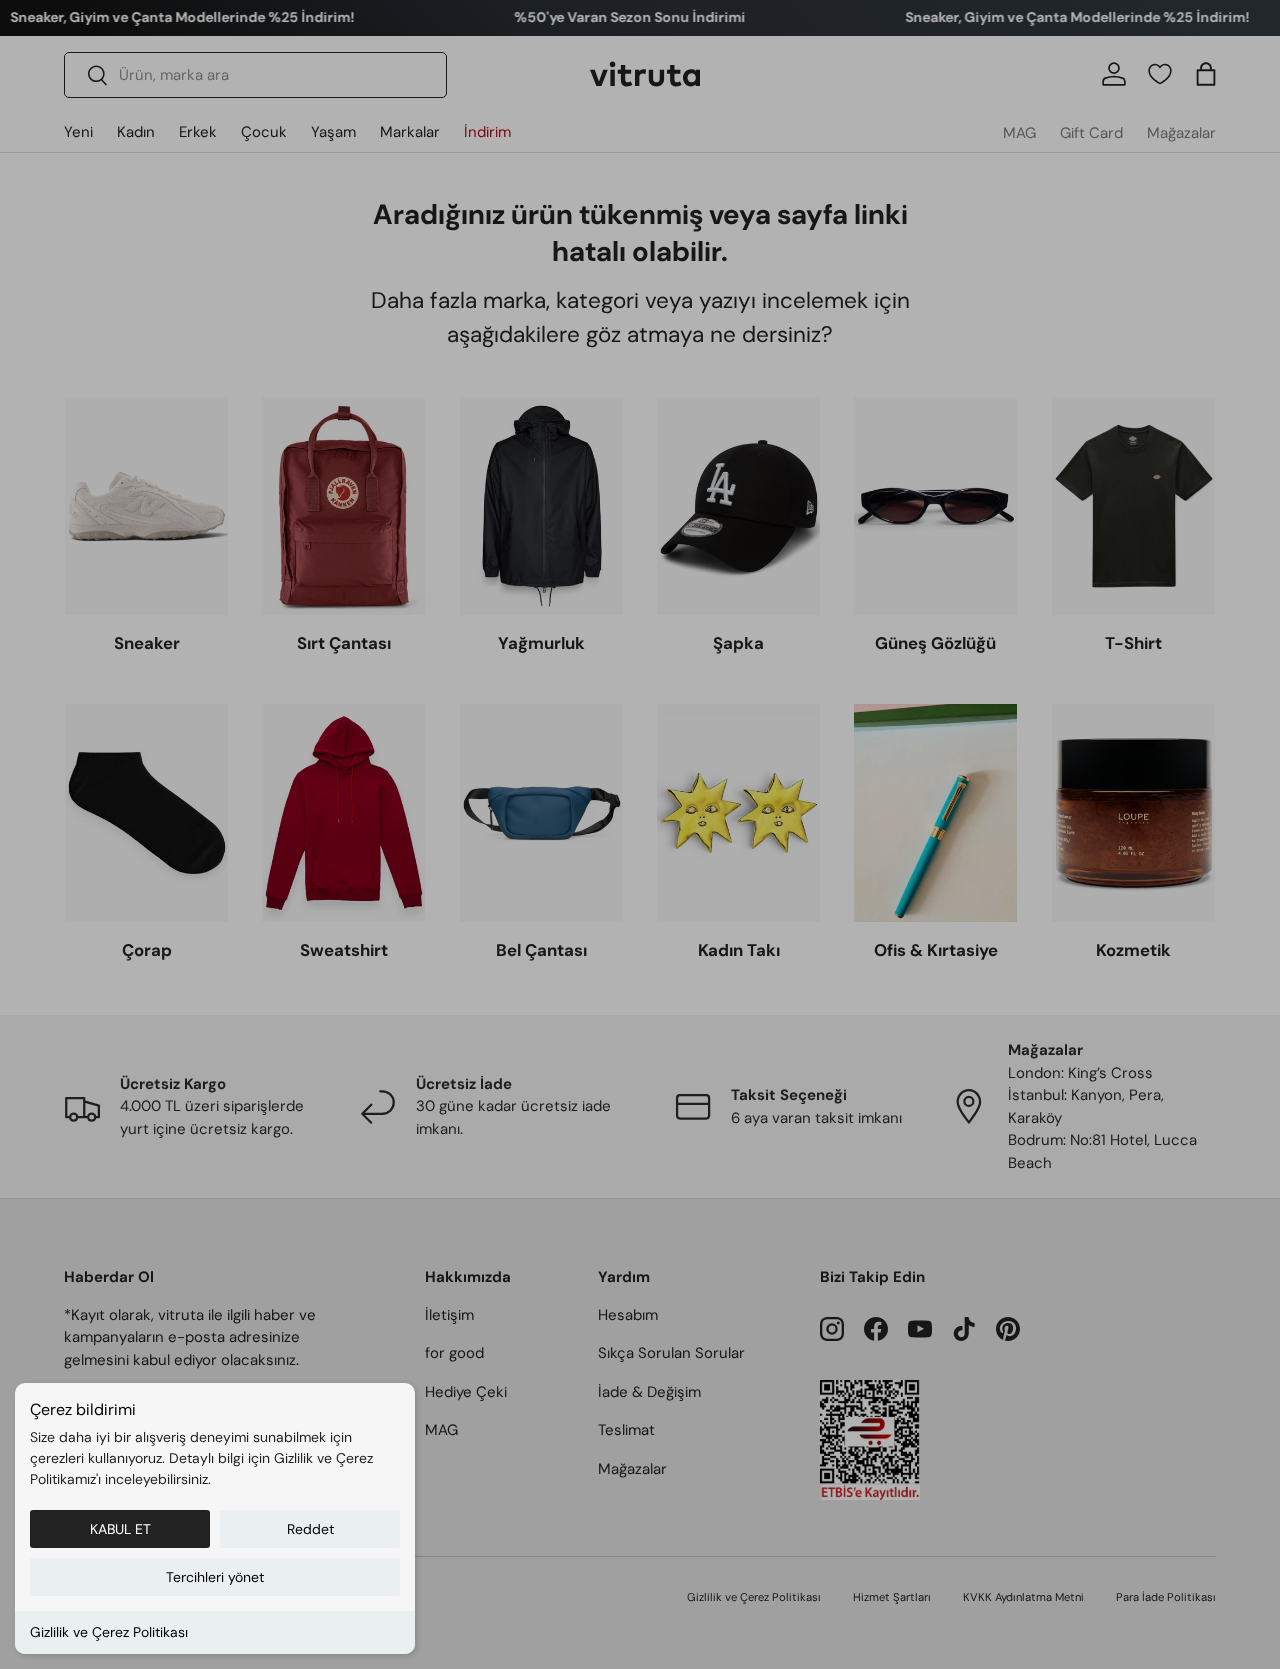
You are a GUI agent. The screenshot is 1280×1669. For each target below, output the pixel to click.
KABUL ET (120, 1529)
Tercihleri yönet (215, 1577)
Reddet (310, 1529)
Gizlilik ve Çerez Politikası (109, 1632)
